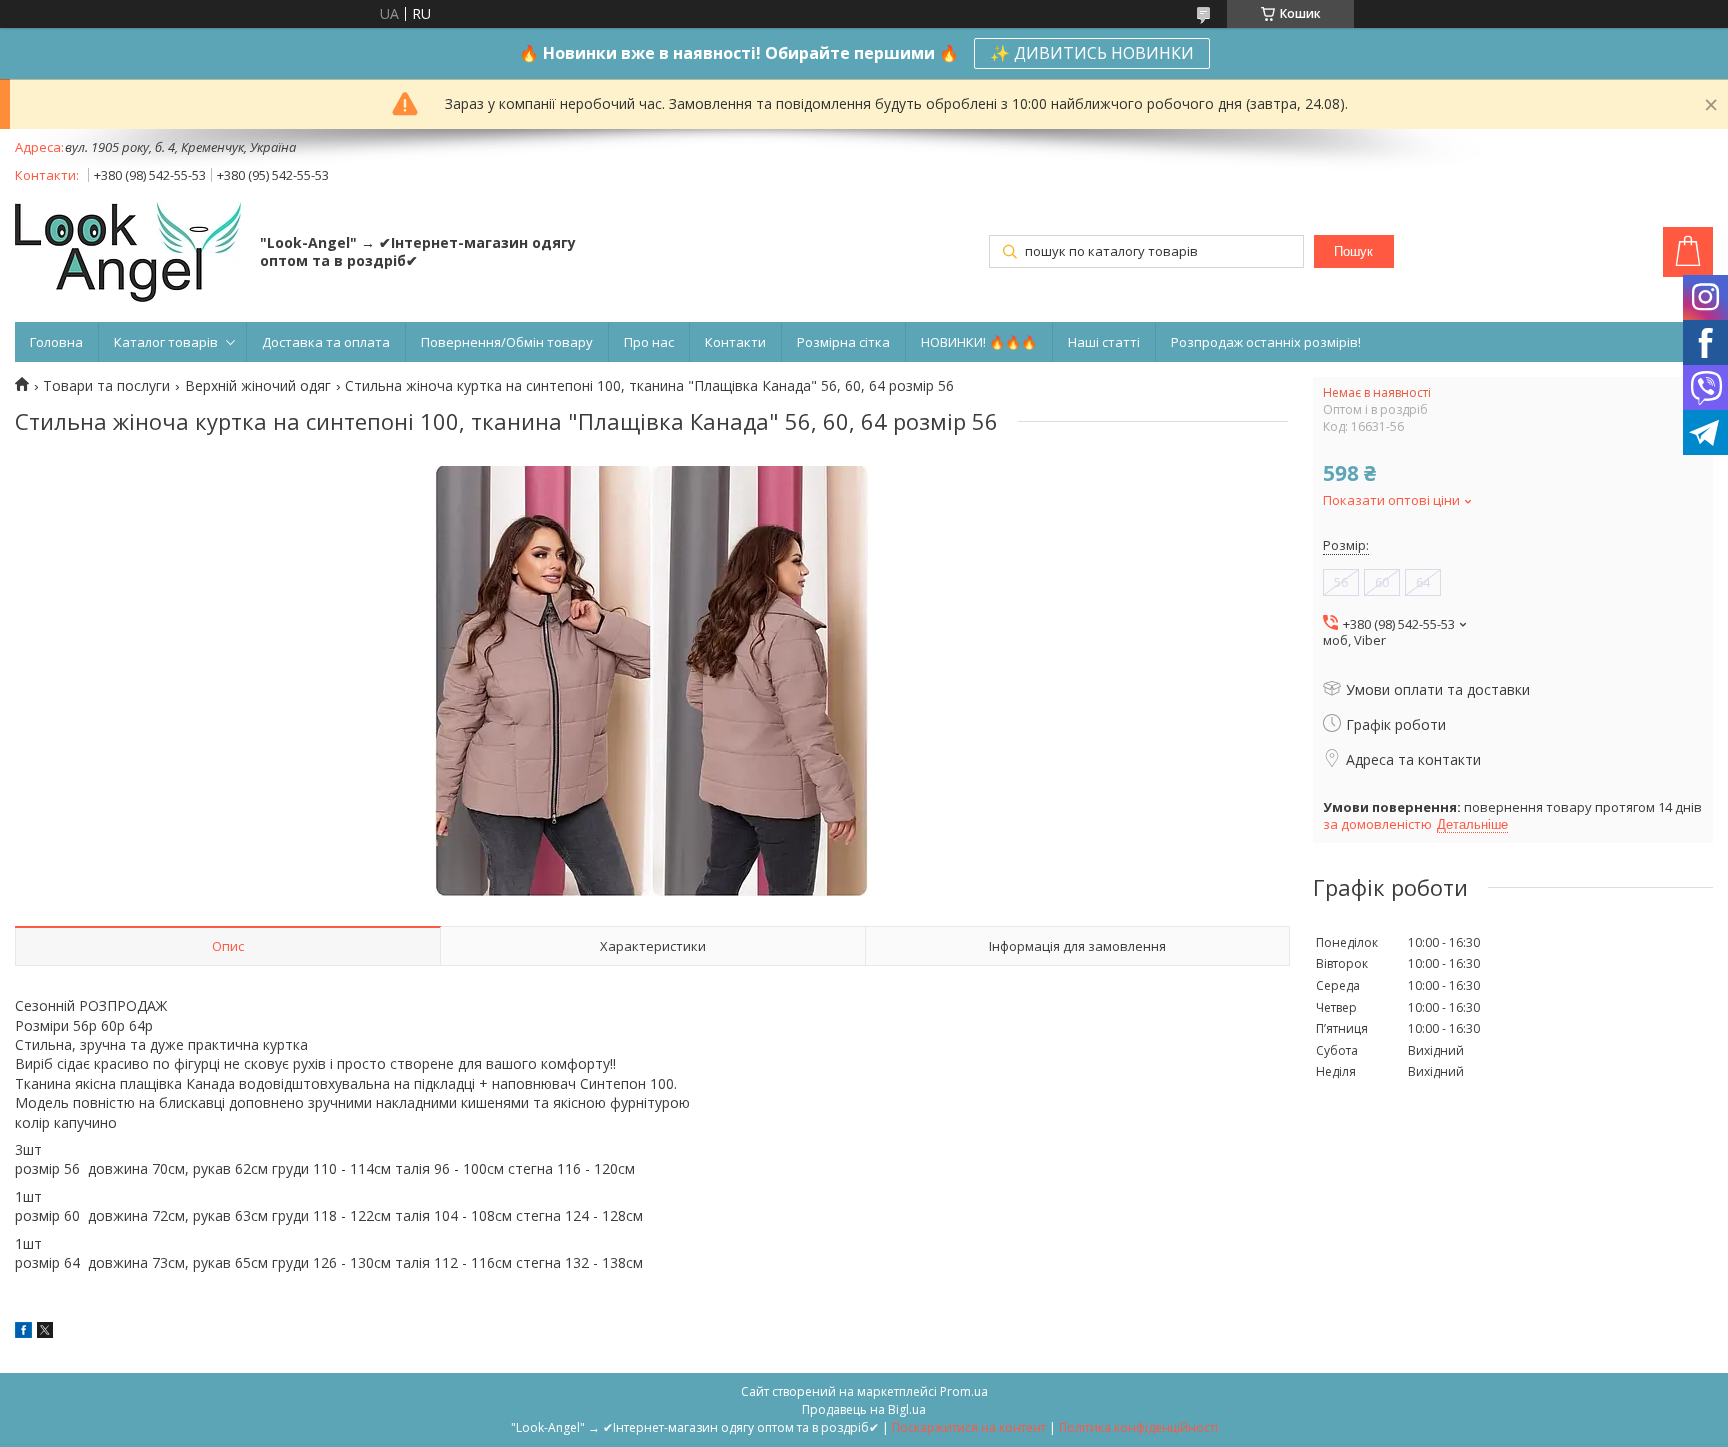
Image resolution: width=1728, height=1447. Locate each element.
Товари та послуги (106, 386)
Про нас (649, 342)
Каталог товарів (166, 342)
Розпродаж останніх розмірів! (1266, 342)
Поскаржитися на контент (969, 1427)
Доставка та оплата (326, 342)
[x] (45, 1332)
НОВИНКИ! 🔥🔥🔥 (979, 342)
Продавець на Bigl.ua (864, 1409)
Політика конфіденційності (1138, 1427)
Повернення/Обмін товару (507, 342)
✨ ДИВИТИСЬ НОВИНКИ (1092, 53)
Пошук (1353, 251)
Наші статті (1104, 342)
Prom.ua (964, 1391)
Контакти (735, 342)
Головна (56, 342)
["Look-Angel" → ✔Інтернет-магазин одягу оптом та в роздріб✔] (128, 254)
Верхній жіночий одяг (258, 386)
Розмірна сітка (843, 342)
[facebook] (23, 1332)
